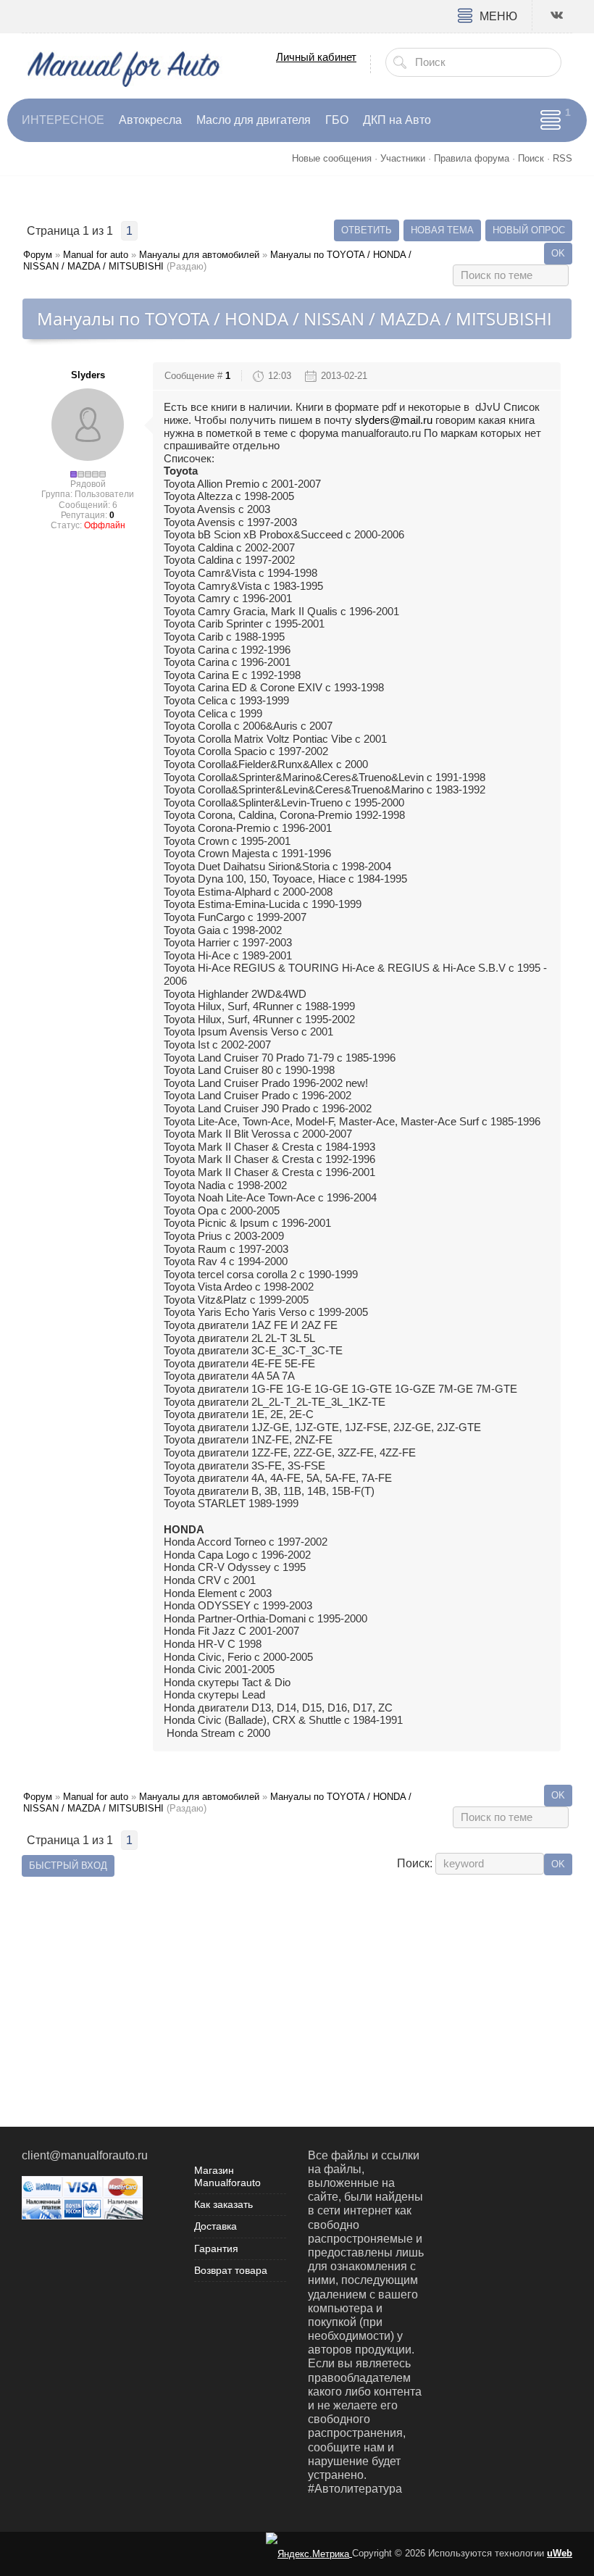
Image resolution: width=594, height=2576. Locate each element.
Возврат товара (231, 2270)
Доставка (216, 2226)
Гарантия (216, 2248)
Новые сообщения (332, 158)
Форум (38, 255)
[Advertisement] (297, 1982)
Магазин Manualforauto (227, 2176)
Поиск (531, 158)
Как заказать (223, 2204)
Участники (403, 158)
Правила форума (472, 158)
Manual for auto (96, 255)
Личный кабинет (316, 57)
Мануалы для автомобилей (199, 255)
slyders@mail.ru (394, 420)
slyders (88, 375)
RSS (562, 158)
